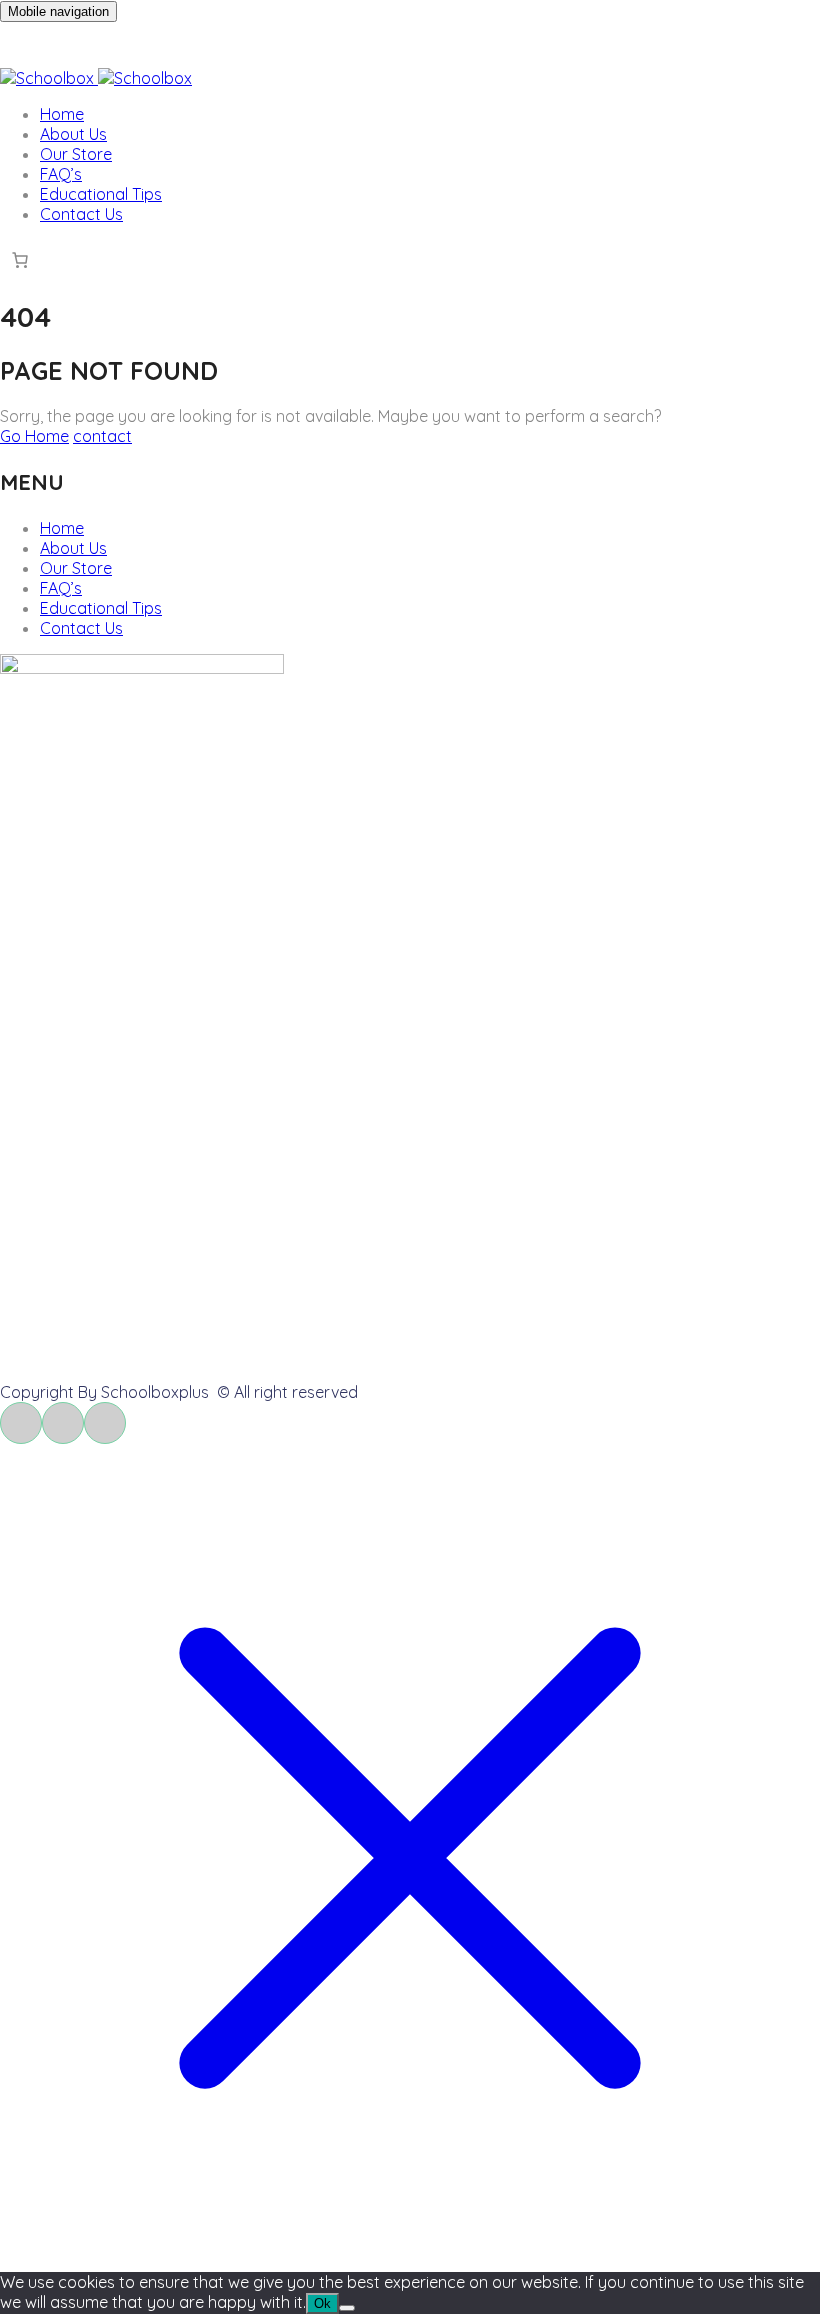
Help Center (83, 1236)
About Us (73, 134)
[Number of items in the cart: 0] (20, 260)
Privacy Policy (90, 1113)
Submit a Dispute (102, 1326)
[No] (347, 2308)
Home (62, 114)
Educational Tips (101, 194)
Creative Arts (88, 871)
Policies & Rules (96, 1356)
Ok (322, 2303)
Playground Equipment (124, 931)
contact (102, 436)
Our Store (76, 154)
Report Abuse (90, 1296)
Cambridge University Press (141, 961)
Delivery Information (113, 1053)
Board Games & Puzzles (127, 841)
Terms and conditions (119, 1083)
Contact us (81, 1266)
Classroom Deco (101, 901)
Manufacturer (90, 1143)
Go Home (34, 436)
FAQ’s (61, 174)
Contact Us (81, 214)
